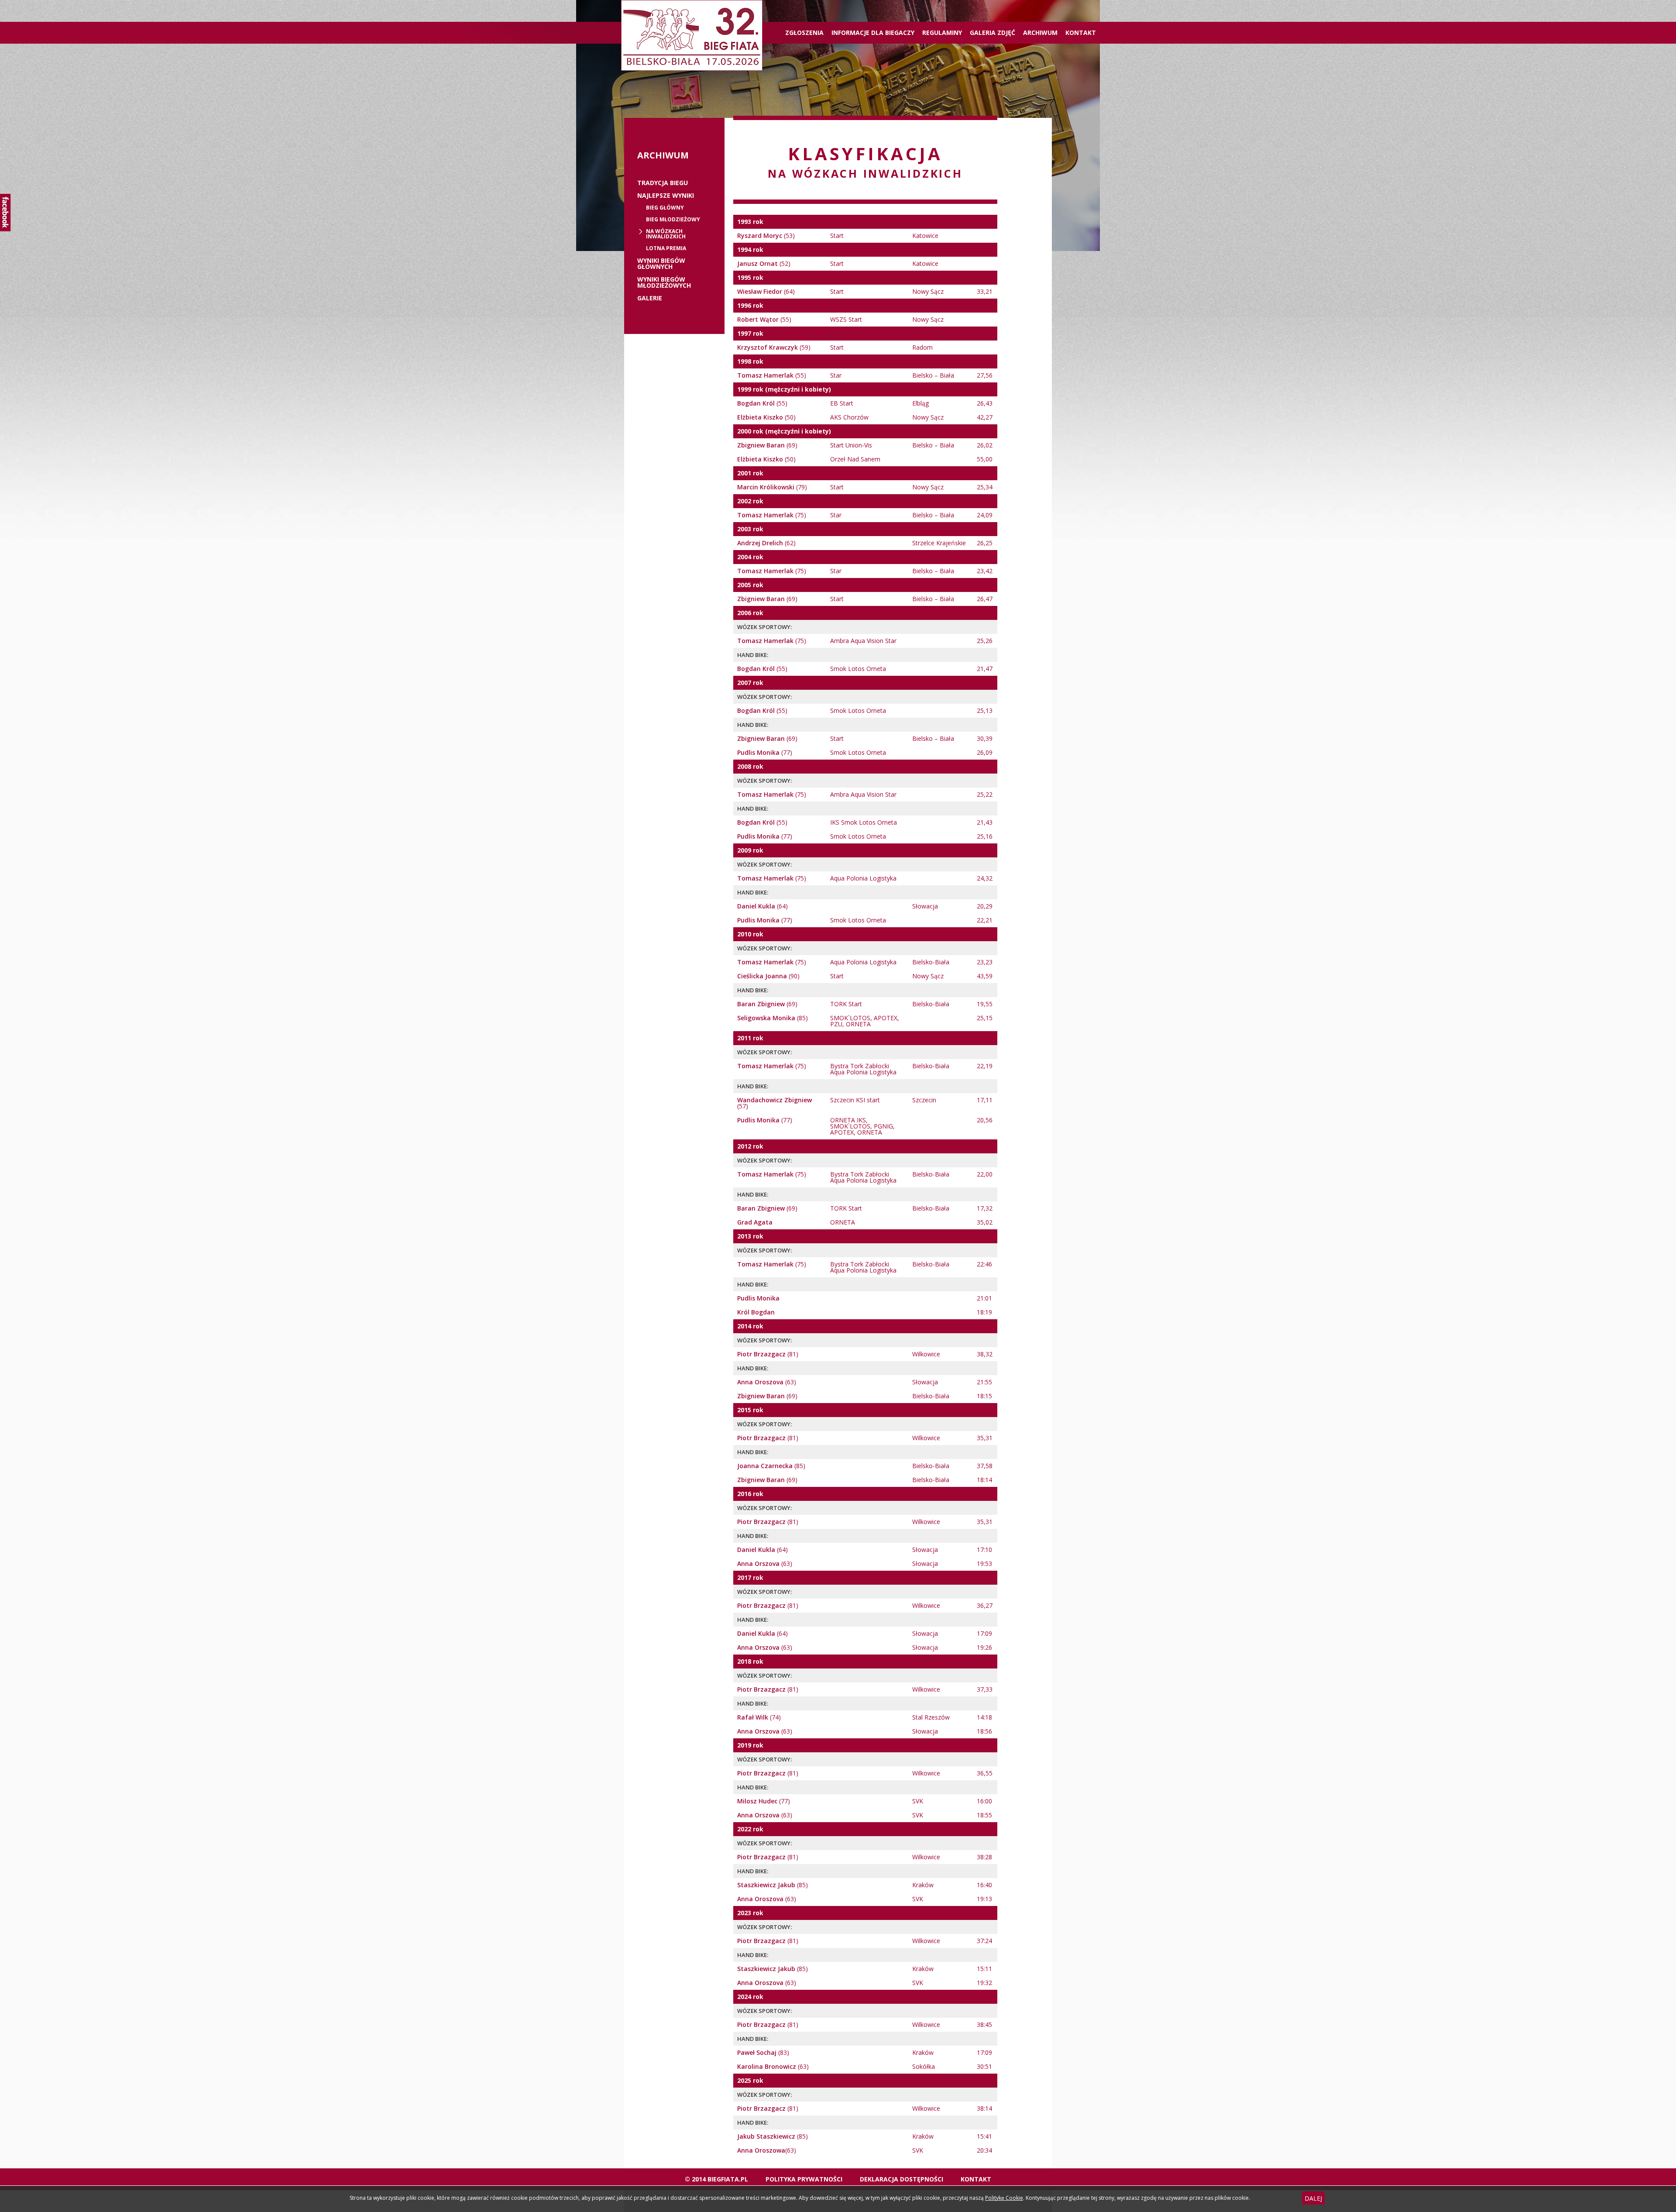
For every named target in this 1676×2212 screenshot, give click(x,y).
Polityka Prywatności (804, 2179)
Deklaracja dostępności (902, 2179)
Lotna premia (666, 248)
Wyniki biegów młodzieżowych (664, 282)
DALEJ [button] (1313, 2198)
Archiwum (1040, 33)
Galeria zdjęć (993, 33)
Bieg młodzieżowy (673, 220)
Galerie (650, 298)
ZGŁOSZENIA (804, 33)
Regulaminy (942, 33)
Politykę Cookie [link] (1004, 2198)
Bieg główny (665, 208)
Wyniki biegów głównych (661, 264)
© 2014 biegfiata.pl (716, 2179)
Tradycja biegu (663, 183)
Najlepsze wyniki (666, 196)
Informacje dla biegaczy (873, 33)
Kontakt (1081, 33)
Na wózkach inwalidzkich (666, 234)
